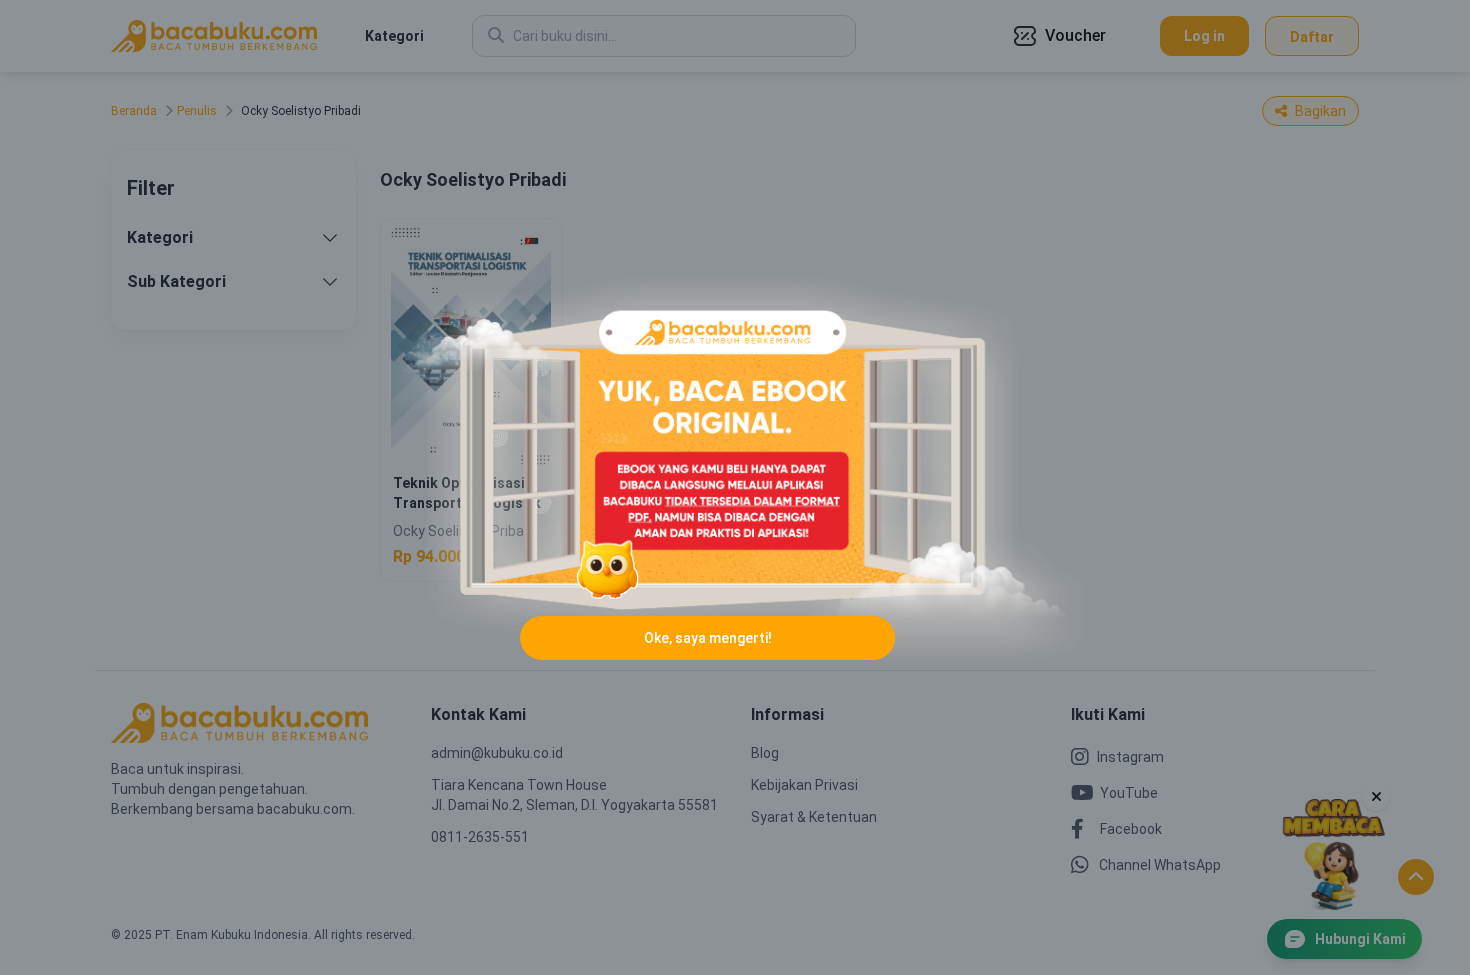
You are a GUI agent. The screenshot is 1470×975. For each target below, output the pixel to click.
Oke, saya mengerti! (708, 638)
